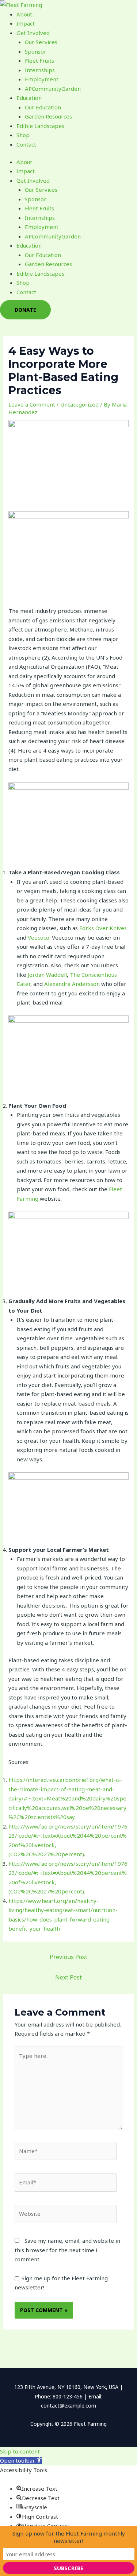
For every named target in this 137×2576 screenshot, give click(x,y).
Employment (42, 79)
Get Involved (33, 33)
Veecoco (39, 937)
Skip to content (20, 2451)
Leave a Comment (32, 404)
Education (29, 98)
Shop (23, 135)
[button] (21, 2460)
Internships (40, 70)
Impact (26, 23)
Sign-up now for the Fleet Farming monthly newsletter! (69, 2537)
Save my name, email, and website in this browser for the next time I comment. (67, 2250)
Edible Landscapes (40, 126)
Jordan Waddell (47, 975)
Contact (26, 144)
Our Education (43, 107)
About (24, 14)
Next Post (68, 1977)
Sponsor (36, 51)
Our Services (41, 42)
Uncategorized (79, 404)
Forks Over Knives (103, 928)
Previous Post (68, 1957)
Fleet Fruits (39, 61)
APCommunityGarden (53, 89)
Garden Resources (48, 116)
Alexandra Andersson (72, 984)
